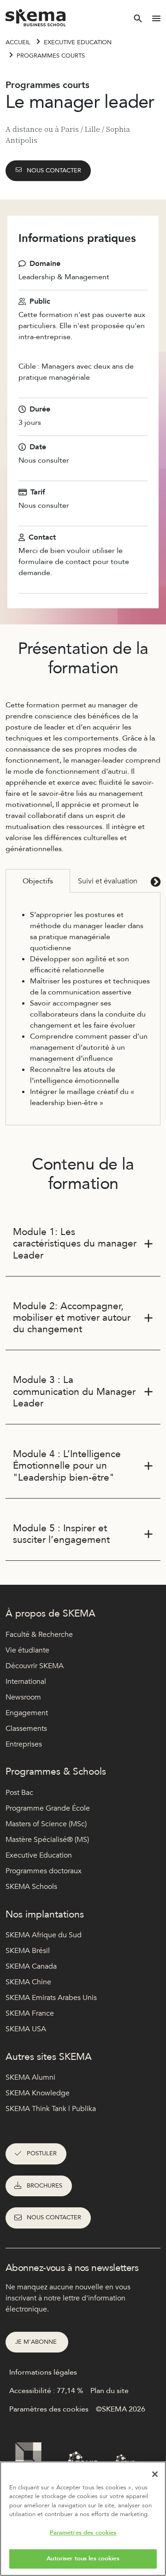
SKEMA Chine (28, 1982)
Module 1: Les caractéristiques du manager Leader (75, 1244)
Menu (156, 18)
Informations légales (43, 2372)
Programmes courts (51, 56)
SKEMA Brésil (28, 1951)
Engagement (27, 1713)
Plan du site (110, 2391)
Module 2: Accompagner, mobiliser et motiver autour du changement (72, 1318)
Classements (26, 1729)
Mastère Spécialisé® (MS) (47, 1840)
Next (154, 881)
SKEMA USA (26, 2029)
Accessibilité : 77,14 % (46, 2391)
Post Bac (19, 1793)
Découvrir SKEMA (35, 1666)
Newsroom (23, 1697)
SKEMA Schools (31, 1887)
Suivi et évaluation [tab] (108, 881)
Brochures (44, 2186)
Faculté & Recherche (39, 1635)
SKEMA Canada (31, 1966)
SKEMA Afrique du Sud (44, 1935)
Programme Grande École (48, 1808)
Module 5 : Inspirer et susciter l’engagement (61, 1534)
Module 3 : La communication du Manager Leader (74, 1391)
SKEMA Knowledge (38, 2093)
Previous (12, 881)
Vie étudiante (27, 1650)
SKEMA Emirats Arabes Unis (51, 1998)
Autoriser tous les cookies (83, 2558)
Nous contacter (54, 171)
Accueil (18, 42)
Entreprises (24, 1744)
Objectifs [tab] (38, 881)
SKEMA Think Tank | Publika (51, 2109)
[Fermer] (155, 2474)
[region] (83, 2519)
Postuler (42, 2153)
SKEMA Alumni (30, 2077)
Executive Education (78, 42)
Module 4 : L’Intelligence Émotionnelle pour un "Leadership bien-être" (67, 1466)
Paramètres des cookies (83, 2533)
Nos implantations (45, 1914)
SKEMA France (30, 2013)
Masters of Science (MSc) (46, 1824)
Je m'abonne (37, 2342)
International (26, 1682)
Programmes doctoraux (44, 1871)
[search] (138, 18)
